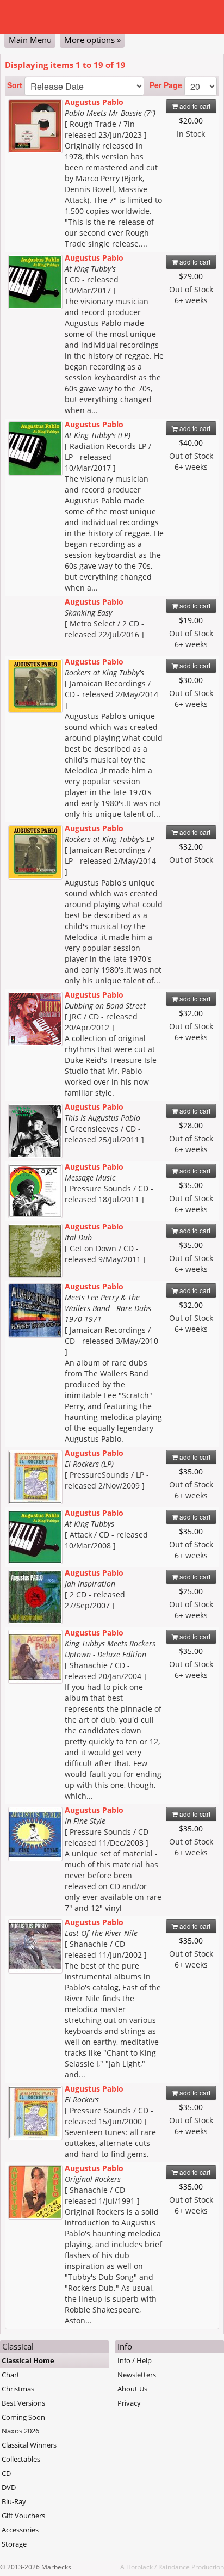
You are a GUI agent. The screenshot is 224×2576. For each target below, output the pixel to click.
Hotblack (139, 2567)
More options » (92, 40)
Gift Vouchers (23, 2516)
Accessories (20, 2530)
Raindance (174, 2567)
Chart (11, 2375)
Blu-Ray (14, 2501)
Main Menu (30, 40)
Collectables (21, 2459)
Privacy (129, 2403)
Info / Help (135, 2360)
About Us (132, 2389)
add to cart (194, 106)
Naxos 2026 (20, 2431)
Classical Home (28, 2360)
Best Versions (23, 2403)
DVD (9, 2487)
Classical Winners (29, 2445)
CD (6, 2473)
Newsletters (137, 2375)
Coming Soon (23, 2417)
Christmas (18, 2389)
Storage (14, 2544)
